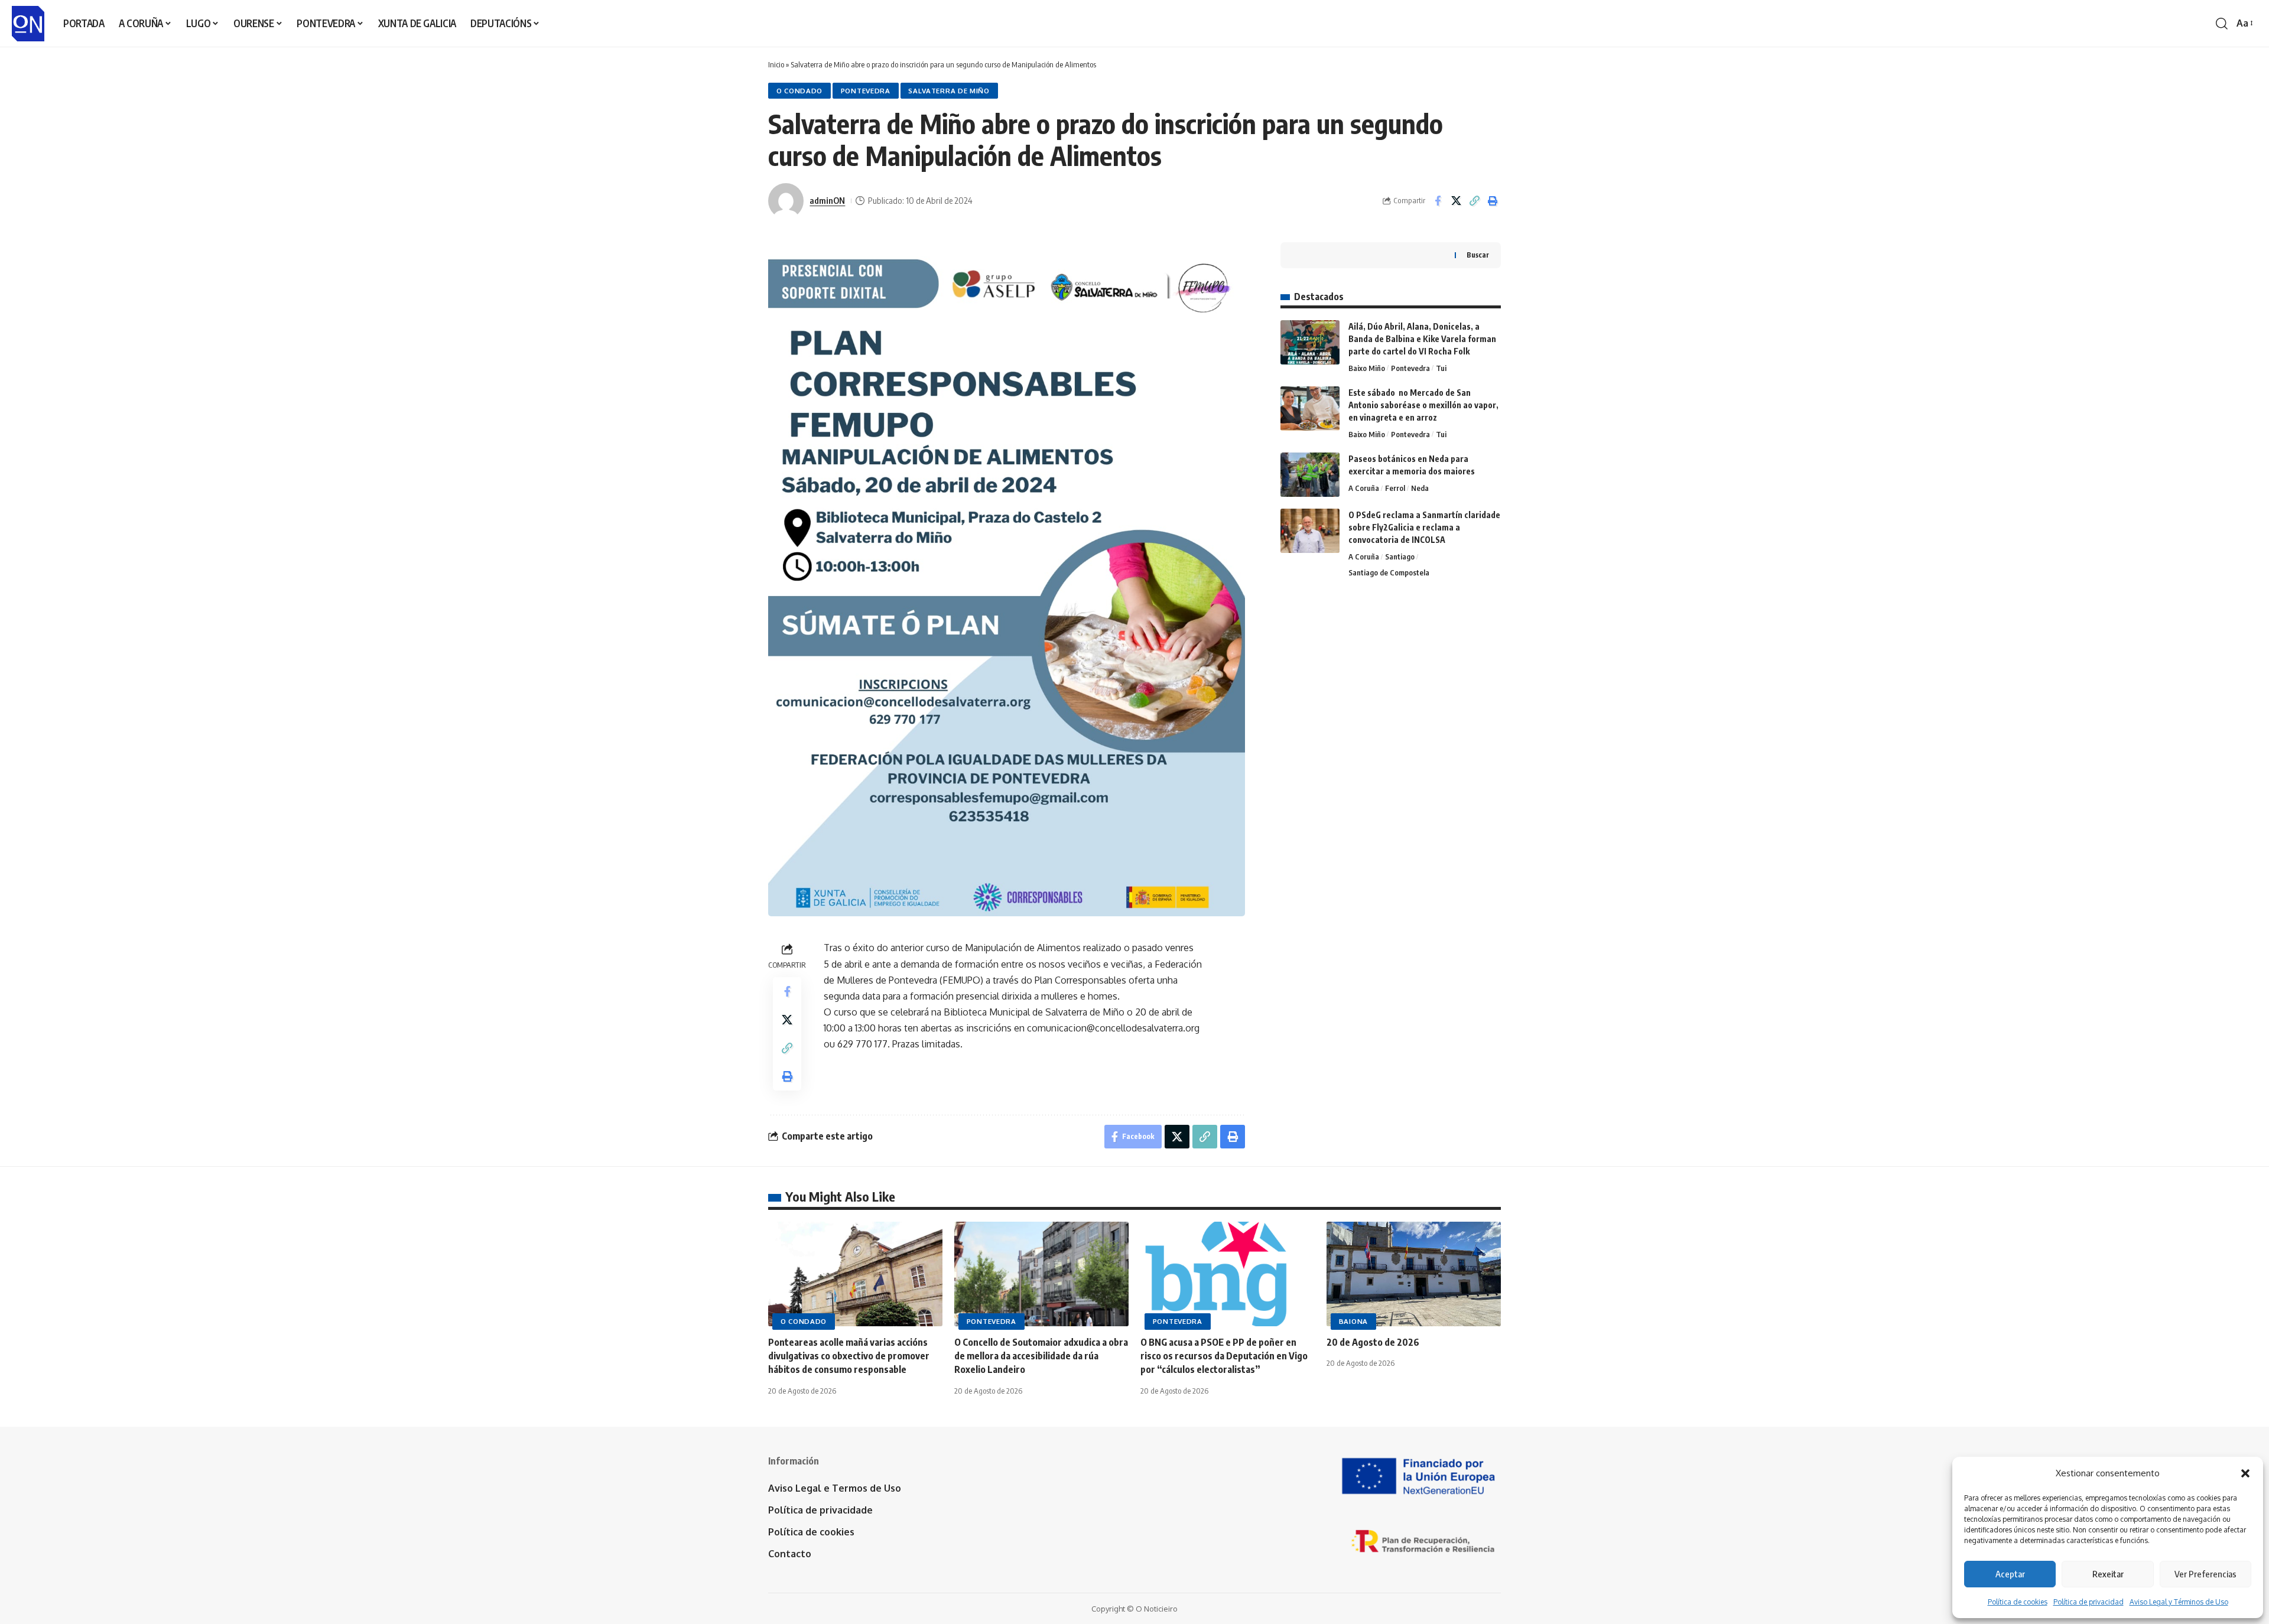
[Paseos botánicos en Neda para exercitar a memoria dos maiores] (1310, 475)
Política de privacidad (2088, 1602)
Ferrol (1395, 488)
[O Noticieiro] (28, 24)
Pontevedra (866, 91)
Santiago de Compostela (1389, 572)
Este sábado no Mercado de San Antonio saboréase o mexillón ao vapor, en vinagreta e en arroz (1423, 405)
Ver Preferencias (2205, 1574)
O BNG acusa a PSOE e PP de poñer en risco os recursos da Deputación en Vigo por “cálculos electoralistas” (1224, 1356)
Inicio (776, 64)
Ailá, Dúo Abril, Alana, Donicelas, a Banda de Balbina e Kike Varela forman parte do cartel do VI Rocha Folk (1422, 339)
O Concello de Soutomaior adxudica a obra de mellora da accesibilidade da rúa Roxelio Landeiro (1041, 1356)
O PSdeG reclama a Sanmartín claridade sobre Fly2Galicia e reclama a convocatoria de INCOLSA (1424, 527)
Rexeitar (2108, 1574)
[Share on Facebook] (1438, 201)
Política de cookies (2018, 1602)
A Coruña (1364, 488)
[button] (2245, 1473)
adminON (827, 200)
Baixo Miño (1367, 368)
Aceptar (2010, 1574)
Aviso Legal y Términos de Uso (2179, 1602)
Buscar (1478, 255)
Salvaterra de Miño (949, 91)
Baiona (1353, 1321)
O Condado (799, 91)
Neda (1420, 488)
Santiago (1400, 556)
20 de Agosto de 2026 (1373, 1342)
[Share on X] (1456, 201)
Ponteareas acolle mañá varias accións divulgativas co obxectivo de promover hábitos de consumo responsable (849, 1356)
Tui (1441, 368)
